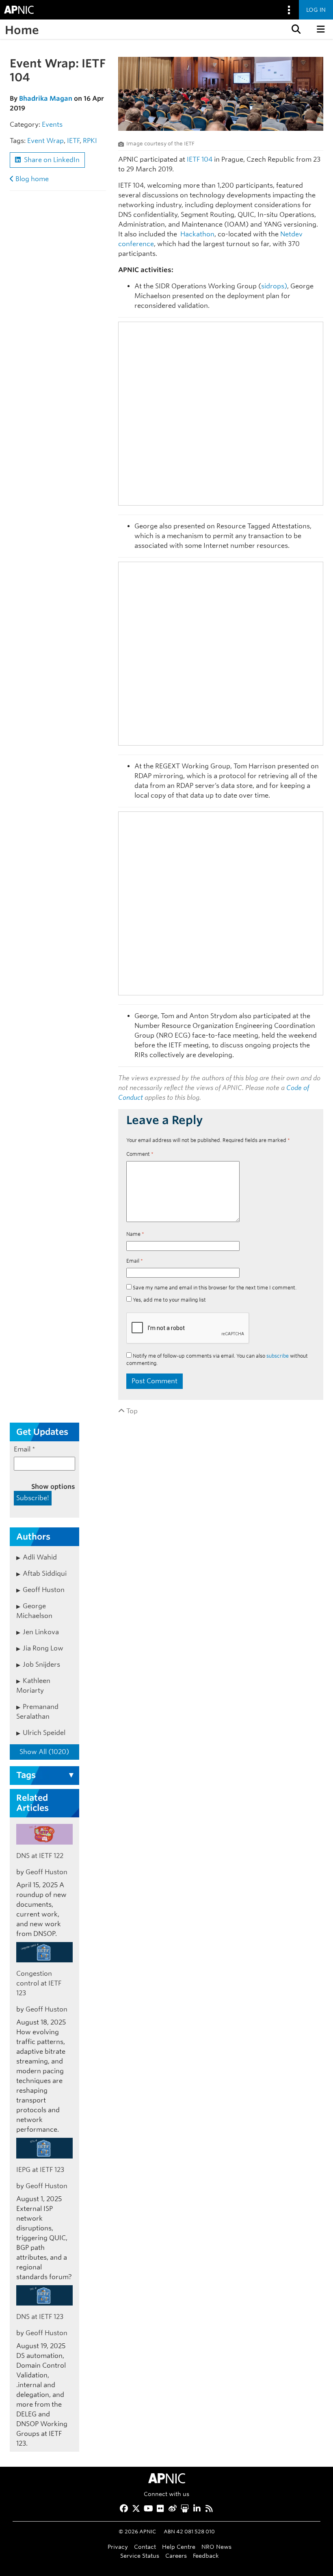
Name (135, 1234)
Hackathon (197, 234)
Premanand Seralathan (37, 1712)
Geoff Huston (44, 1590)
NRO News (216, 2547)
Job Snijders (41, 1664)
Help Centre (179, 2547)
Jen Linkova (41, 1632)
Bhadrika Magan (46, 98)
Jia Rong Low (43, 1648)
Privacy (118, 2547)
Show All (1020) (44, 1752)
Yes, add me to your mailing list (169, 1300)
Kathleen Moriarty (33, 1686)
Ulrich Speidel (44, 1733)
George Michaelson (34, 1611)
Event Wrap (45, 141)
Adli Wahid (40, 1557)
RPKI (90, 141)
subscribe (278, 1356)
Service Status (140, 2555)
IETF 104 (200, 159)
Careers (176, 2555)
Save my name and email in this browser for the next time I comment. (215, 1288)
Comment (140, 1154)
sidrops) (274, 286)
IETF (73, 141)
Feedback (206, 2555)
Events (52, 124)
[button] (295, 29)
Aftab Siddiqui (45, 1574)
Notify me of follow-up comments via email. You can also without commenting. (217, 1359)
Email (135, 1261)
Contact (145, 2547)
